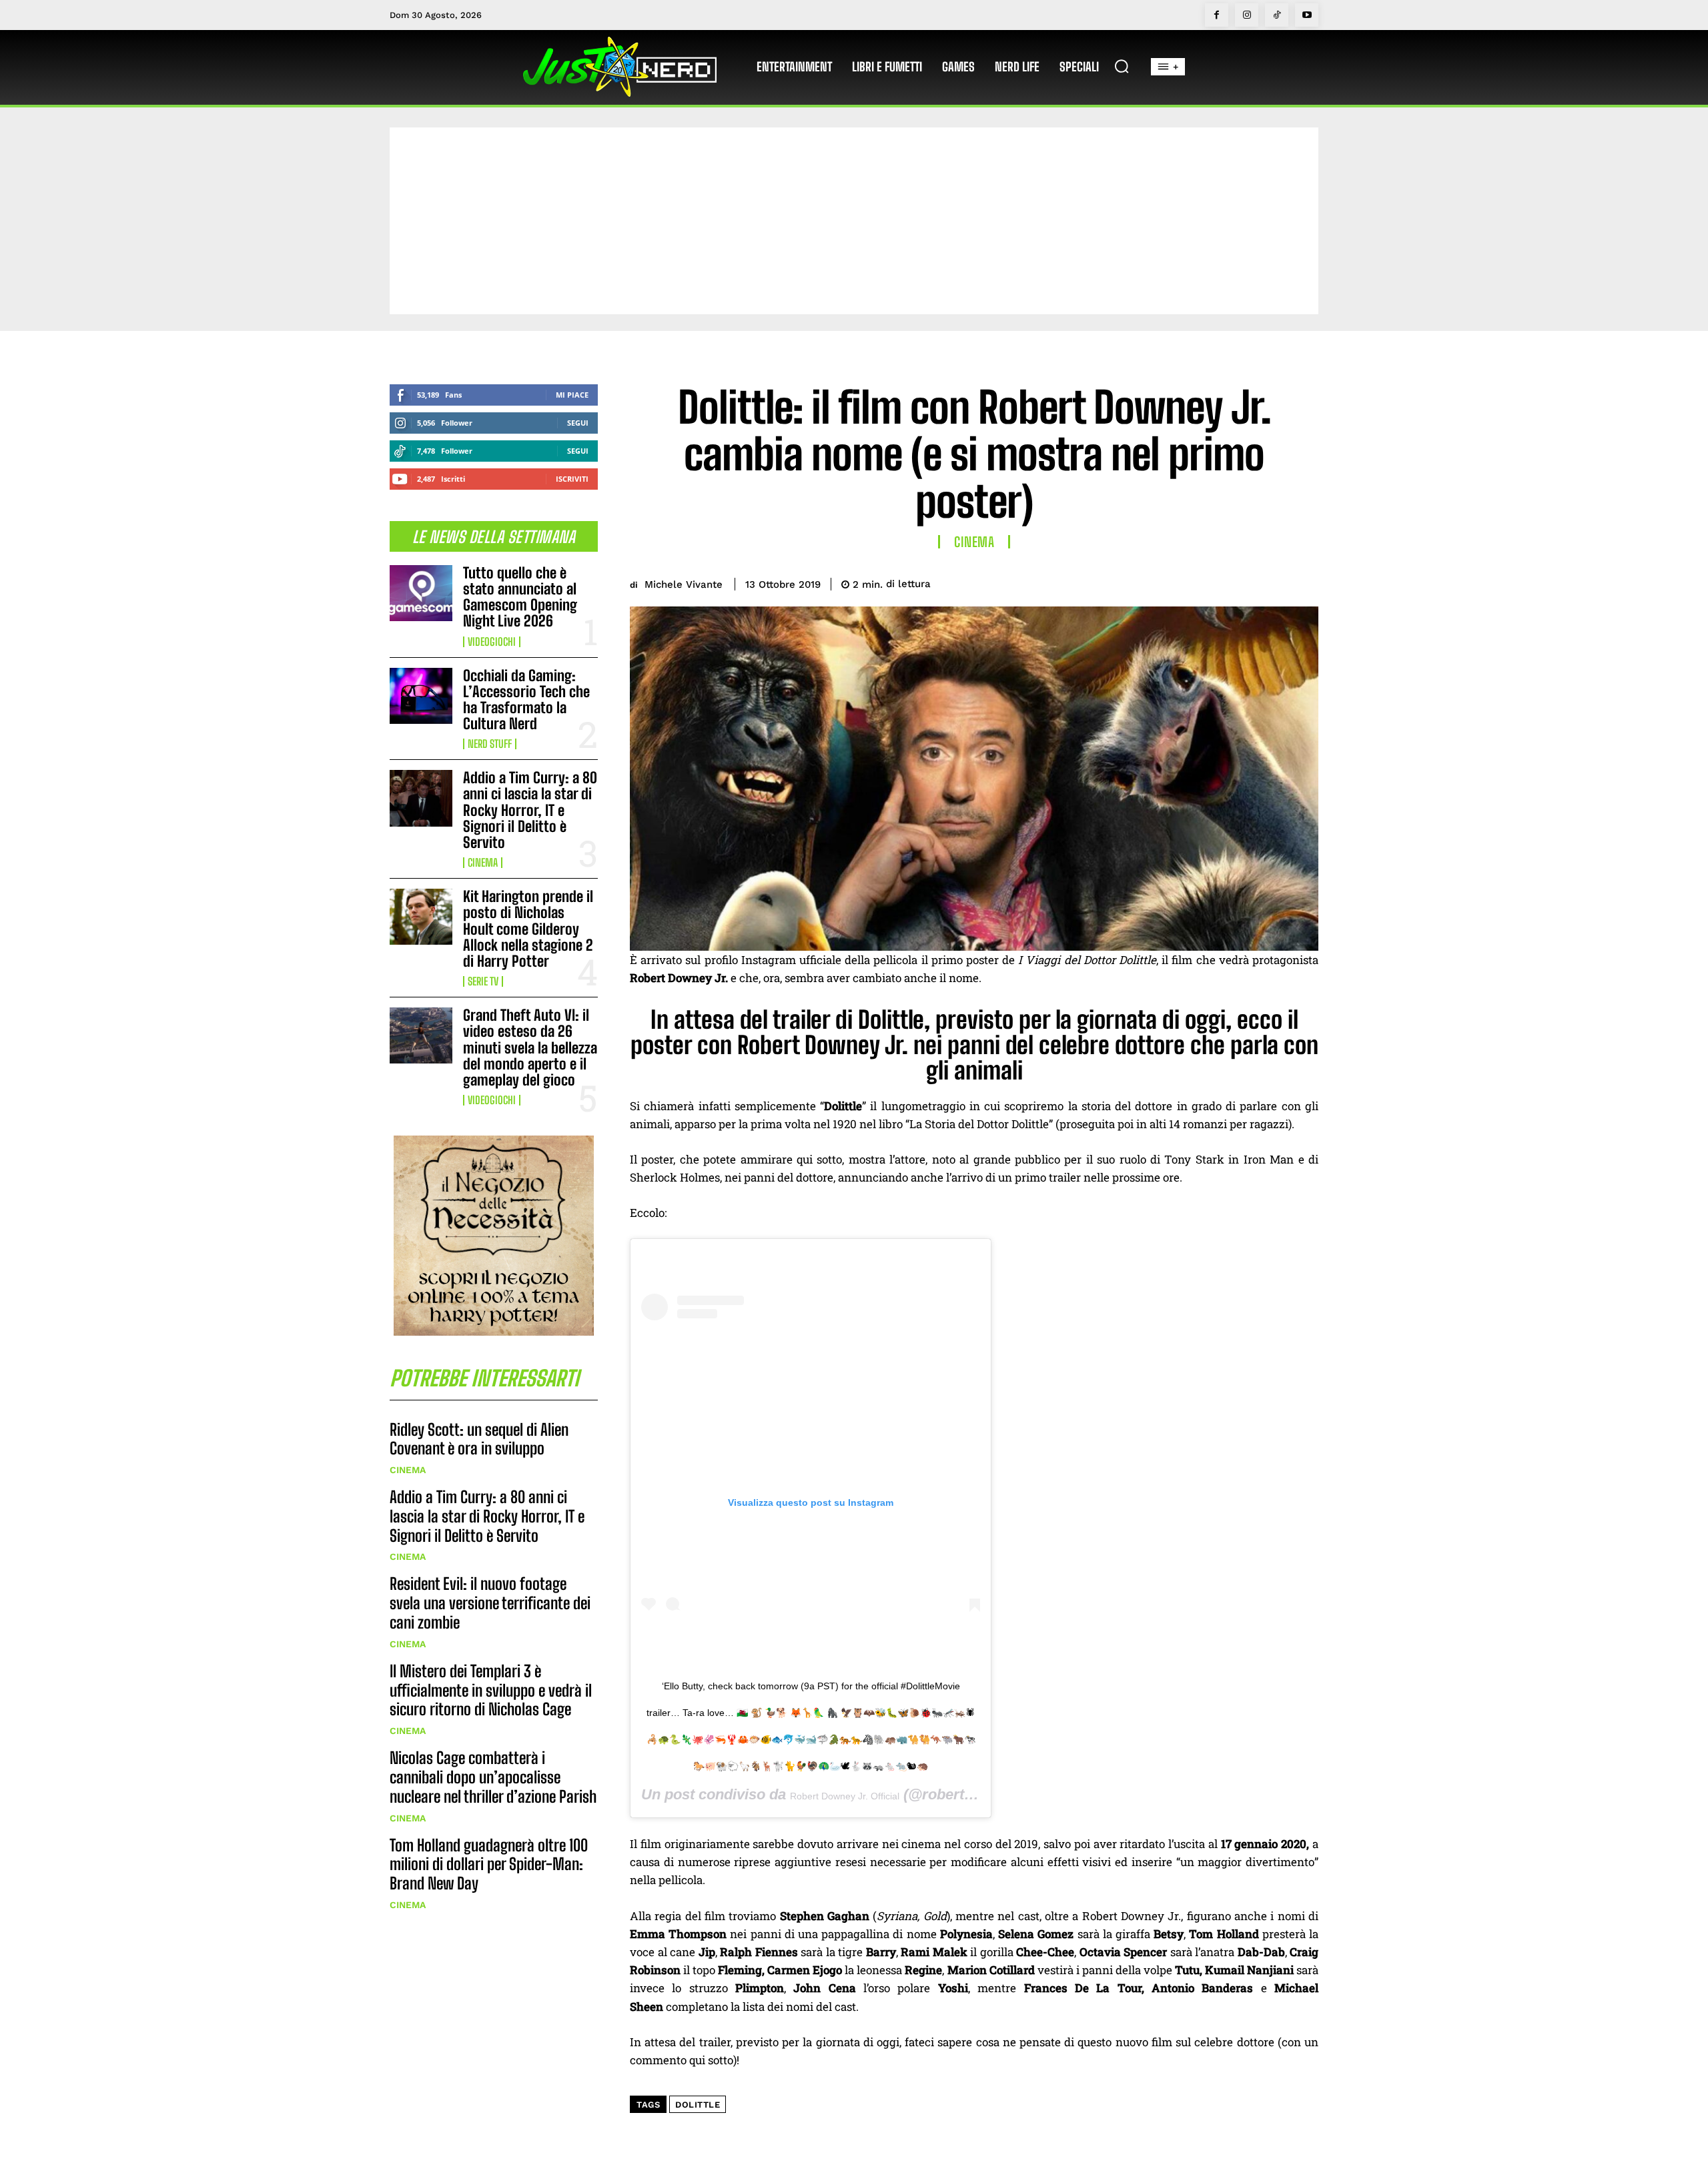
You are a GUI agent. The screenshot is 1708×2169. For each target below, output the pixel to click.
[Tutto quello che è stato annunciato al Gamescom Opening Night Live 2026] (421, 593)
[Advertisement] (854, 221)
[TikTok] (1277, 15)
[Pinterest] (1242, 582)
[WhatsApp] (1273, 582)
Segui (578, 423)
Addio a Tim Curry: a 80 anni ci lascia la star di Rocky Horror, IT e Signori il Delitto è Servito (530, 810)
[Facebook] (1217, 15)
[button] (1122, 66)
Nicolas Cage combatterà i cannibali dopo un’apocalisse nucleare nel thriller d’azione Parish (493, 1777)
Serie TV (483, 981)
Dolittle (698, 2105)
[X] (1212, 582)
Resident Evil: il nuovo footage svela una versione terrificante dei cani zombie (490, 1603)
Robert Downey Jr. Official (845, 1796)
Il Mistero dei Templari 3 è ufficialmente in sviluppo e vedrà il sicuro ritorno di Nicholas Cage (491, 1690)
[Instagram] (1247, 15)
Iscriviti (572, 479)
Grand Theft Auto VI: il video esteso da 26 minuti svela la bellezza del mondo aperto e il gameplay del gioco (530, 1047)
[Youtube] (1307, 15)
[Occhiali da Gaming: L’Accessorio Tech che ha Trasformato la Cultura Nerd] (421, 696)
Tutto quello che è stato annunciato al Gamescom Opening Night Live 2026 (520, 597)
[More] (1304, 582)
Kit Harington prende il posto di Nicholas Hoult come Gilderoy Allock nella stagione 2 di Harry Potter (528, 929)
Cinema (483, 863)
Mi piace (572, 395)
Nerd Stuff (490, 744)
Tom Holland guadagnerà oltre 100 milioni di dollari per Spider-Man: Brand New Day (489, 1864)
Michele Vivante (684, 584)
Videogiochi (492, 642)
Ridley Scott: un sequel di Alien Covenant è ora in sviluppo (479, 1439)
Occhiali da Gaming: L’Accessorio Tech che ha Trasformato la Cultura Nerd (526, 700)
